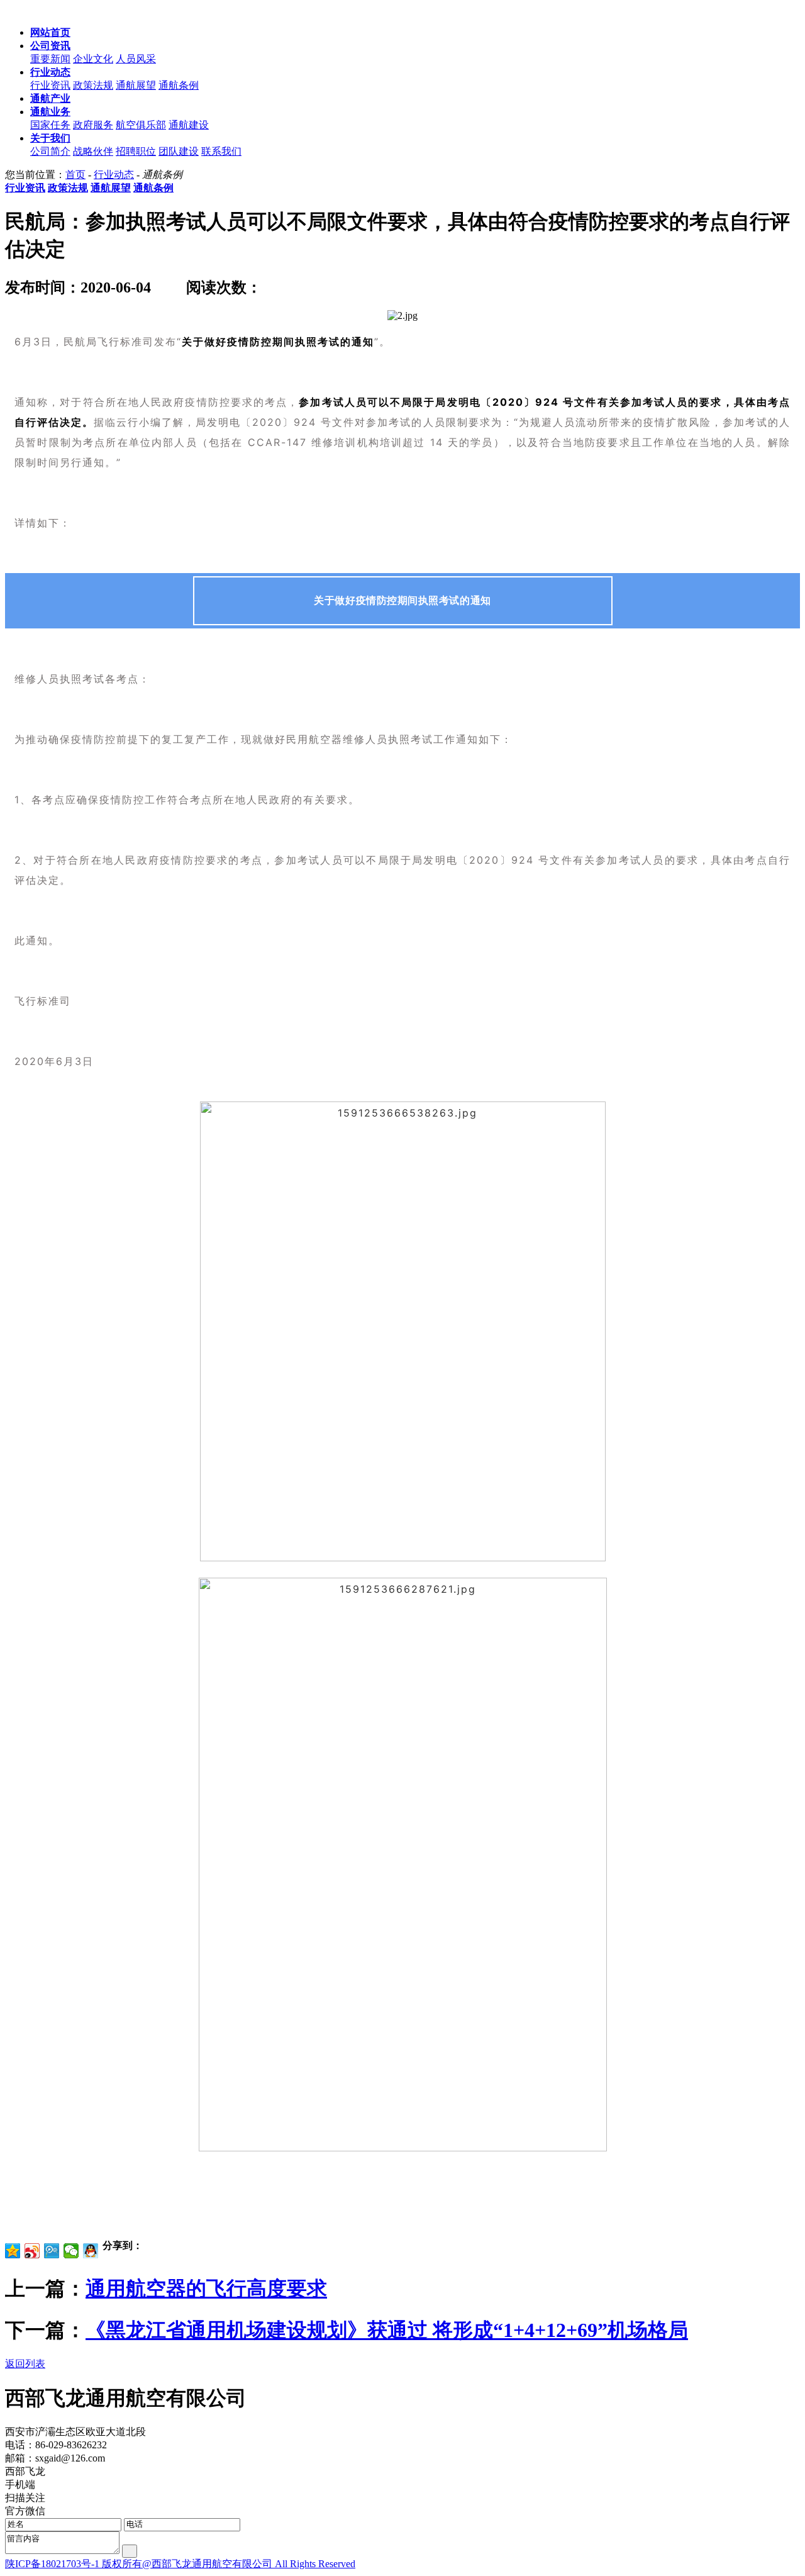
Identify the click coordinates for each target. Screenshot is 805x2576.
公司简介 (50, 151)
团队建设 (179, 151)
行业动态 (114, 175)
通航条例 (179, 85)
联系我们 (221, 151)
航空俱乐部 (141, 125)
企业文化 (93, 59)
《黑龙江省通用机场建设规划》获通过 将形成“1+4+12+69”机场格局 (387, 2330)
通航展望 (136, 85)
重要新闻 (50, 59)
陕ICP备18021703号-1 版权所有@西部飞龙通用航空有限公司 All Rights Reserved (180, 2564)
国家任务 (50, 125)
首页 (75, 175)
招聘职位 (136, 151)
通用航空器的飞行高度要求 (206, 2289)
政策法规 (93, 85)
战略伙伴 (93, 151)
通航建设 (189, 125)
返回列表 (25, 2364)
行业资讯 (50, 85)
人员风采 (136, 59)
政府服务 (93, 125)
